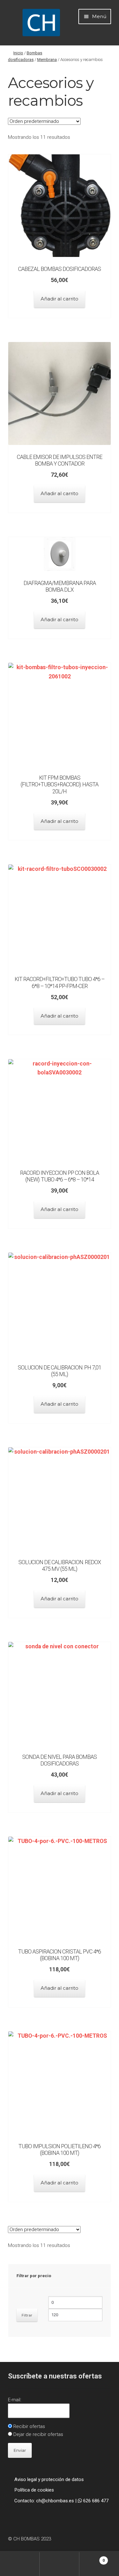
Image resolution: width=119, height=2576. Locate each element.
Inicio (18, 53)
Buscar (60, 2564)
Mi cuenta (20, 2564)
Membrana (47, 60)
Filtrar (27, 2315)
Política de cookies (34, 2490)
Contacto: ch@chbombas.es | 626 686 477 (61, 2501)
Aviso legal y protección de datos (49, 2479)
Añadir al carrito (60, 299)
